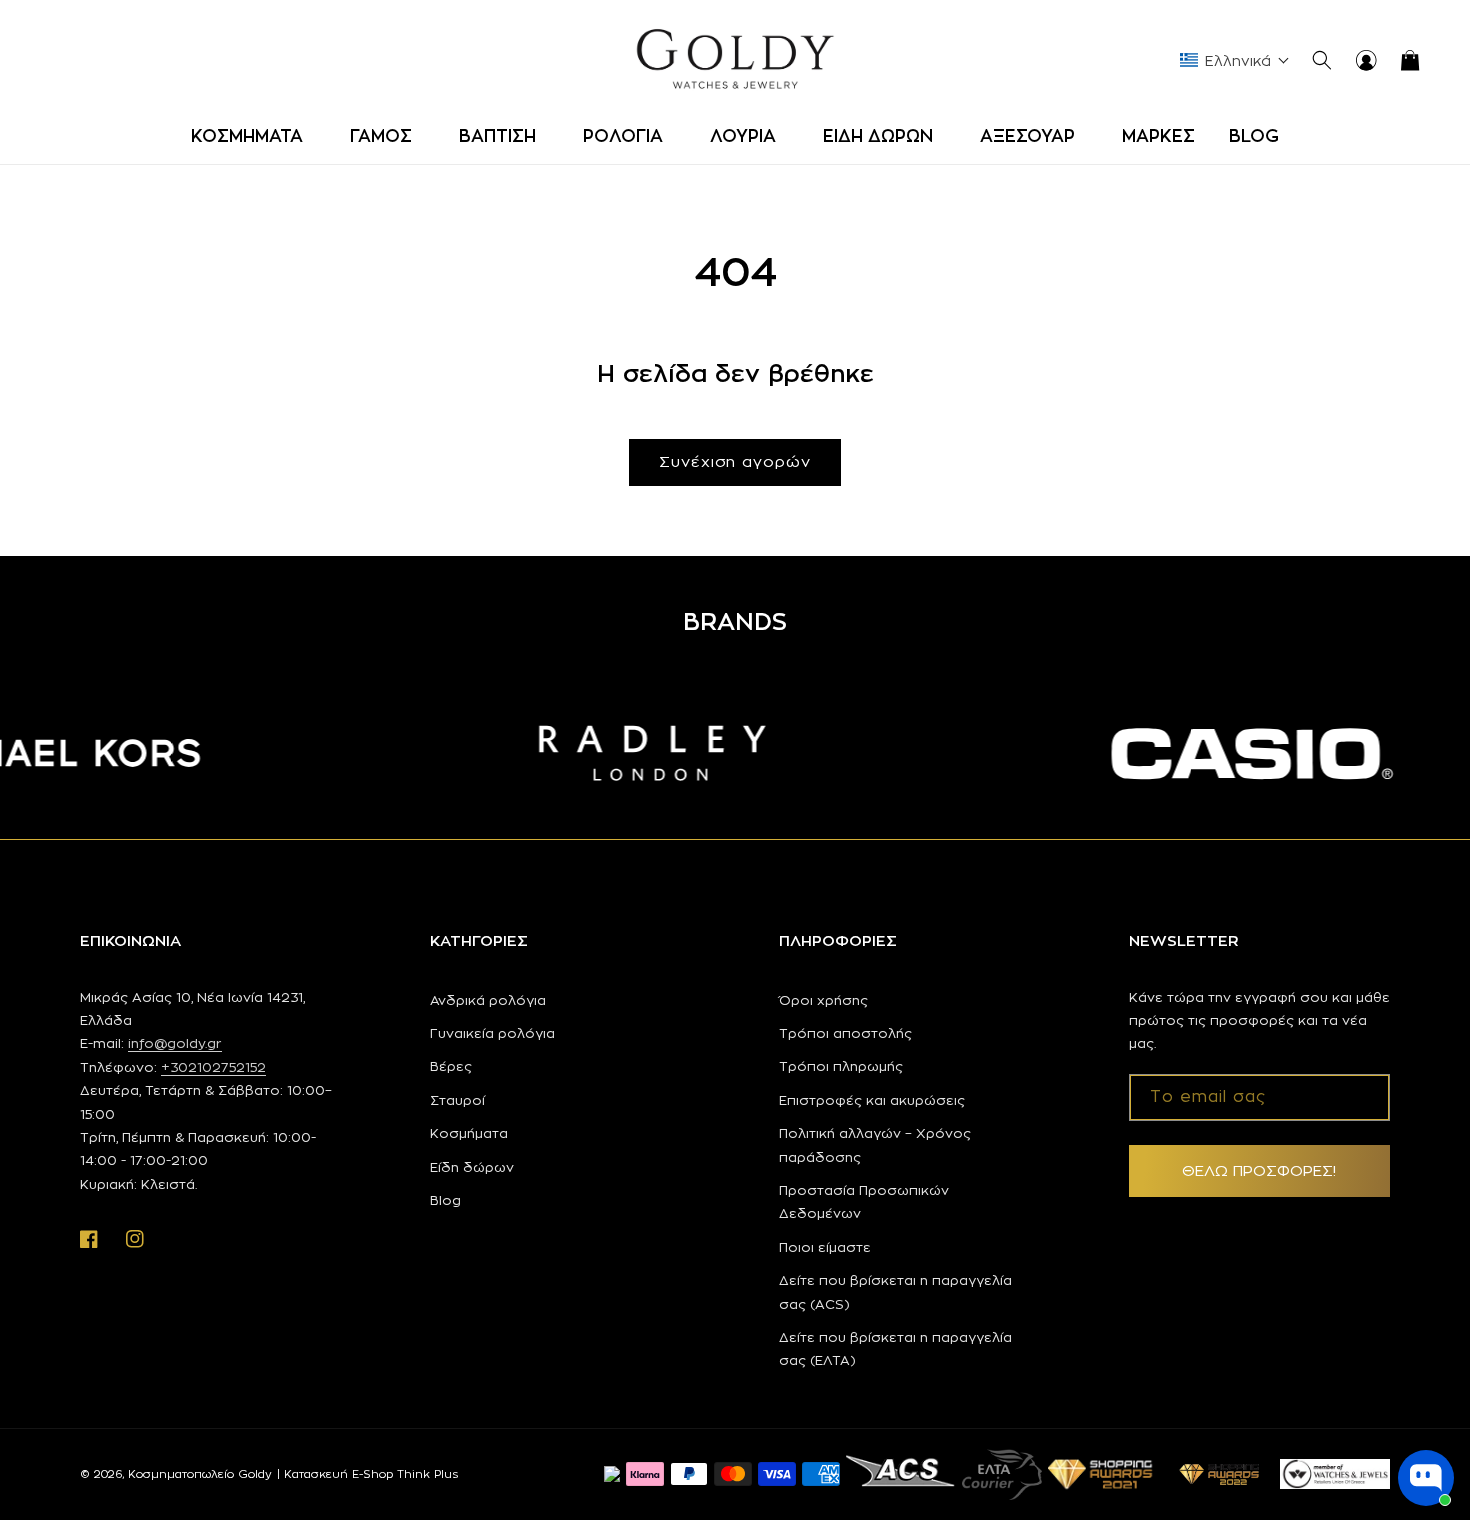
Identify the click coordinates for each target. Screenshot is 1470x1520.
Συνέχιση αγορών (735, 461)
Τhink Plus (427, 1474)
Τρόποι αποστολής (845, 1033)
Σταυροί (457, 1100)
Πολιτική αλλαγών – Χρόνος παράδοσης (875, 1144)
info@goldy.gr (175, 1043)
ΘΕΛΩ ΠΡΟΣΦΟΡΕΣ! (1259, 1170)
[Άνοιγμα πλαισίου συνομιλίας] (1426, 1478)
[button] (253, 136)
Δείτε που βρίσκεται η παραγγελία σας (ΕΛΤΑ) (895, 1348)
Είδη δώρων (472, 1167)
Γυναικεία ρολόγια (492, 1033)
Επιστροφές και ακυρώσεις (872, 1100)
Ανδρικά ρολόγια (488, 1000)
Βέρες (451, 1066)
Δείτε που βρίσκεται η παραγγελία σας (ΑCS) (895, 1291)
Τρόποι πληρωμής (841, 1066)
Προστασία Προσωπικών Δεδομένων (864, 1201)
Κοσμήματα (469, 1133)
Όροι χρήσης (823, 1000)
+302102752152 (213, 1067)
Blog (445, 1200)
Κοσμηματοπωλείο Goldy (200, 1474)
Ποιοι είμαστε (825, 1247)
